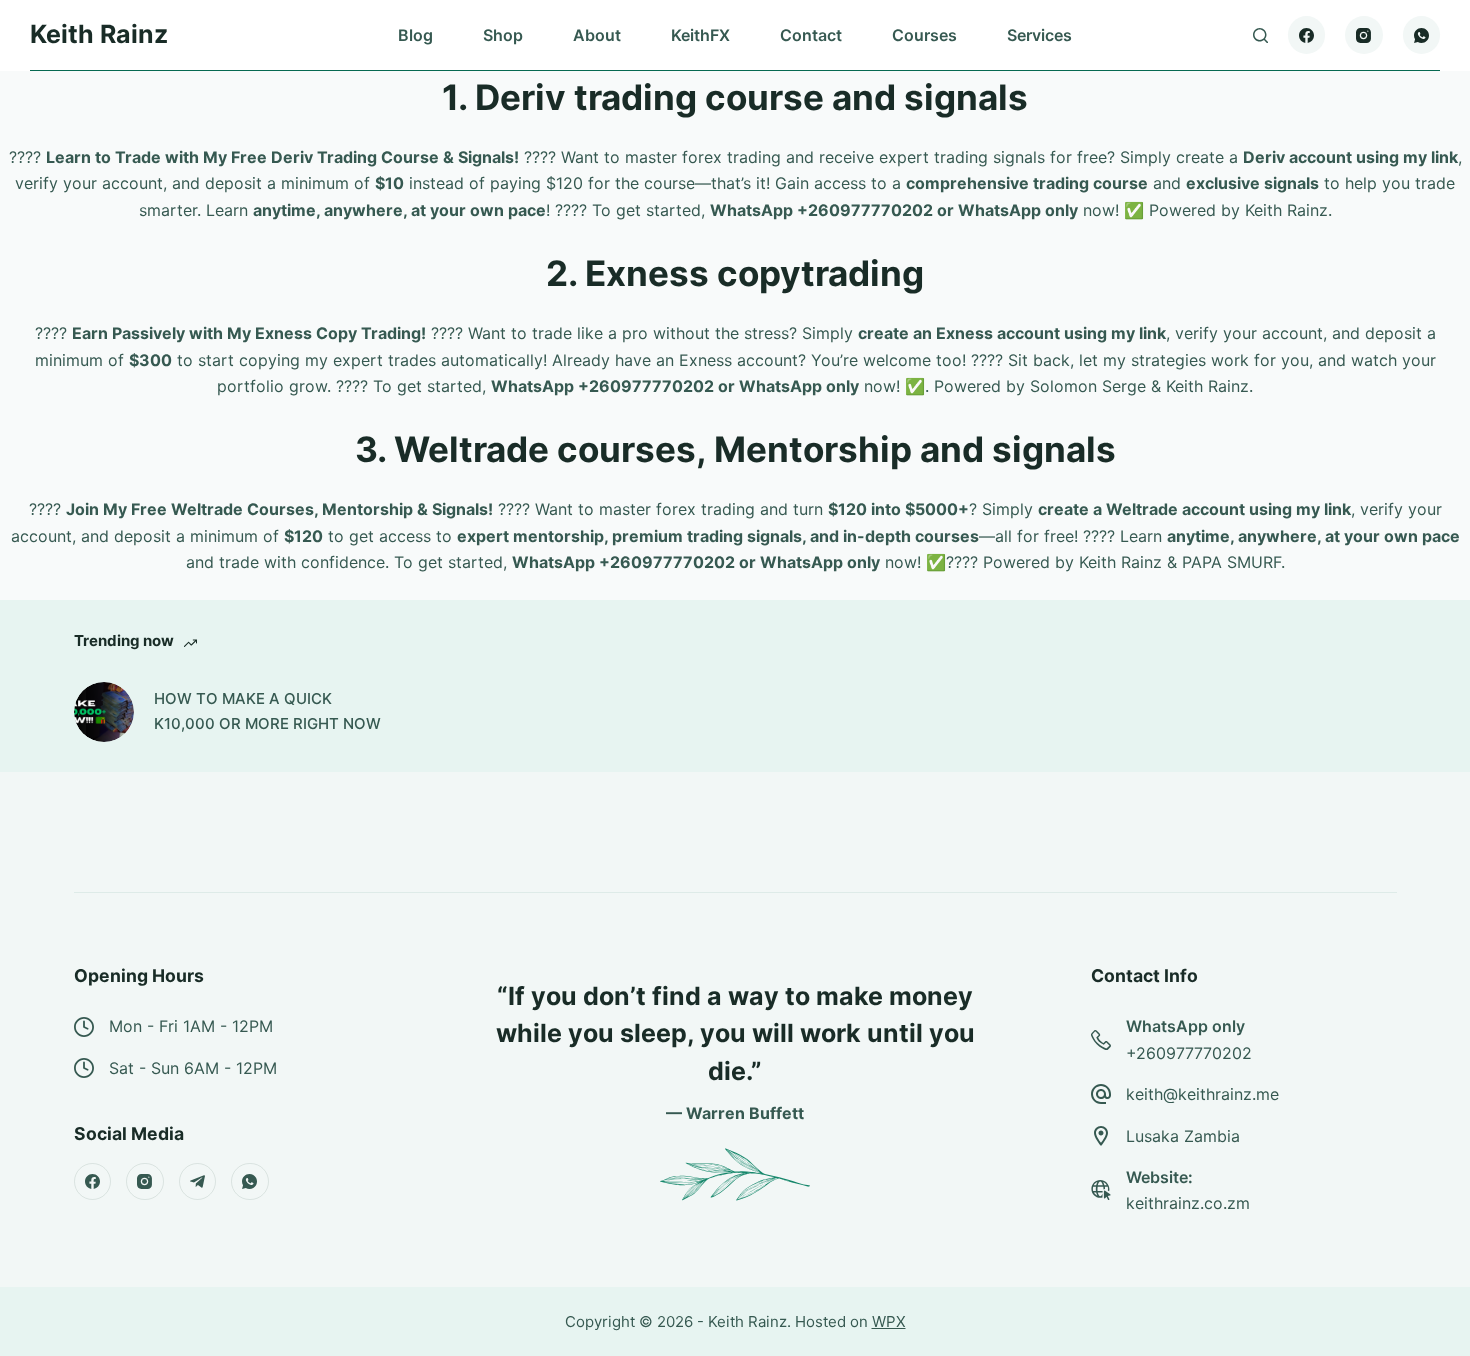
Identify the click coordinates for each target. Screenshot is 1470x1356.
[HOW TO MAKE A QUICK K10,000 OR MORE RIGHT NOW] (104, 712)
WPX (889, 1321)
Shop (503, 35)
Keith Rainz (99, 34)
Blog (415, 35)
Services (1039, 35)
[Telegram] (198, 1182)
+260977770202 (1189, 1053)
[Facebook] (1307, 35)
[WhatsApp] (1422, 35)
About (597, 35)
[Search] (1260, 35)
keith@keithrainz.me (1202, 1094)
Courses (924, 35)
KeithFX (700, 35)
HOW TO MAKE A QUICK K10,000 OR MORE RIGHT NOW (267, 711)
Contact (811, 35)
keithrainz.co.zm (1188, 1203)
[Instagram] (1364, 35)
